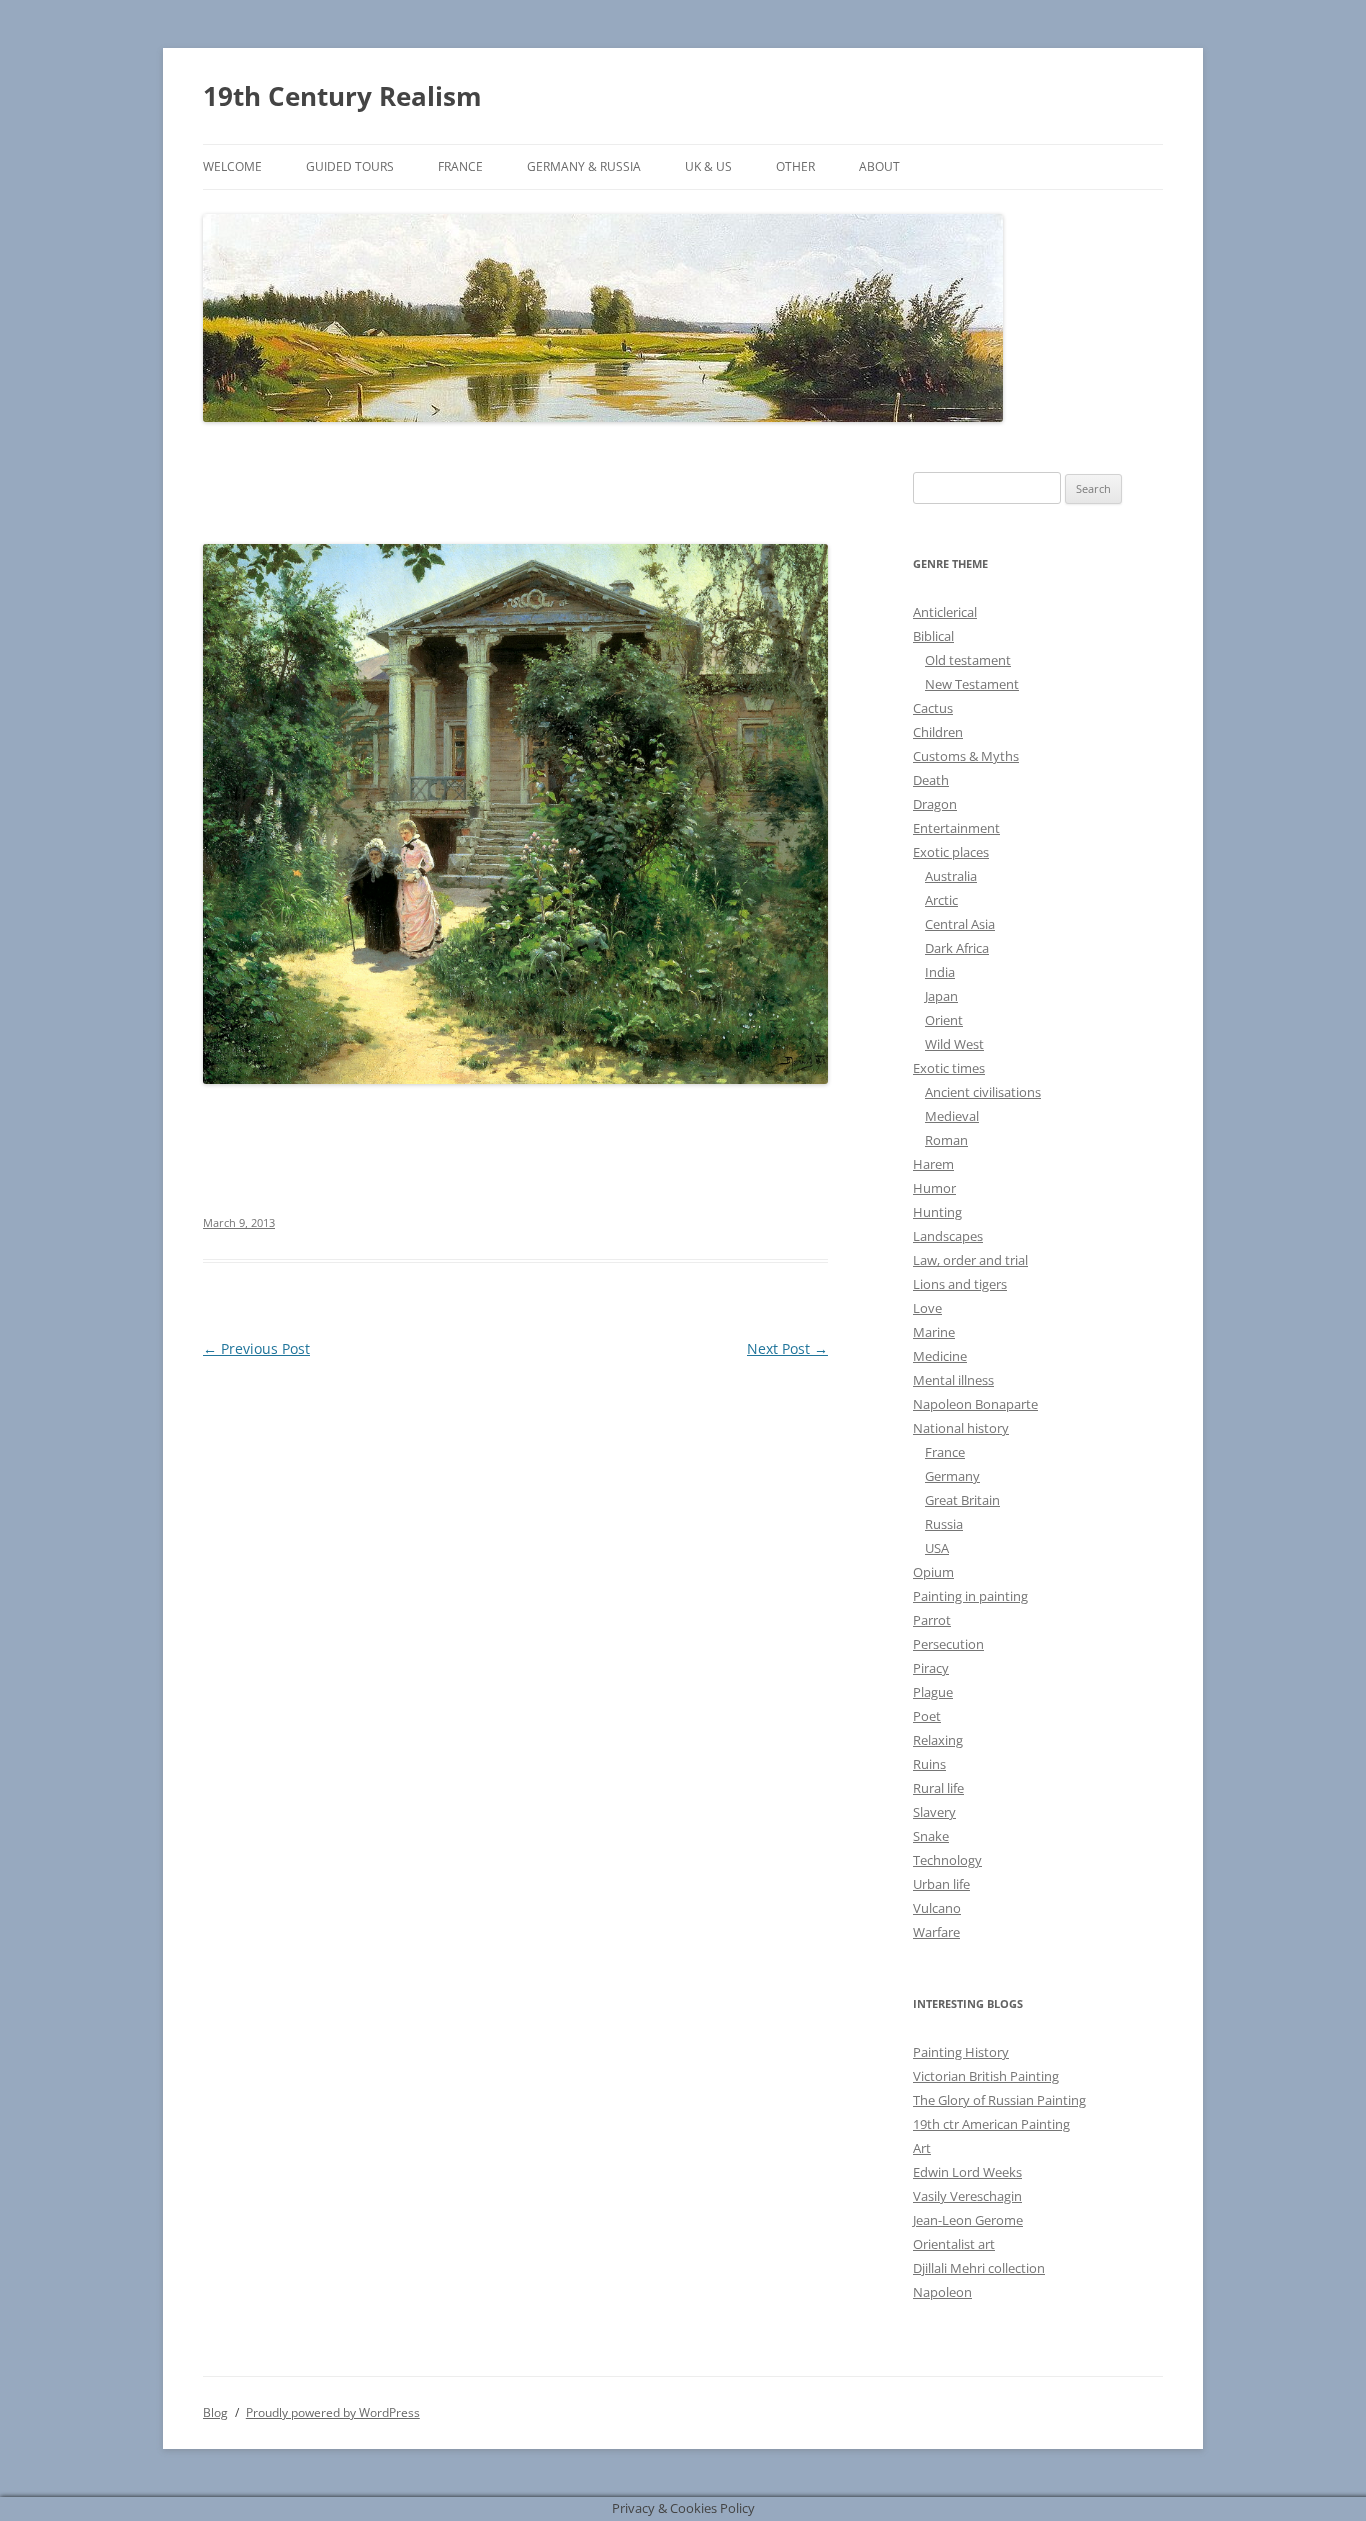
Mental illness (953, 1380)
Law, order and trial (970, 1260)
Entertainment (956, 828)
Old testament (968, 660)
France (460, 166)
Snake (931, 1836)
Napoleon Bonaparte (975, 1404)
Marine (934, 1332)
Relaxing (938, 1740)
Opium (933, 1572)
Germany (952, 1476)
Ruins (929, 1764)
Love (927, 1308)
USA (937, 1548)
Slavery (934, 1812)
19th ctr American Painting (991, 2124)
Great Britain (962, 1500)
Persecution (948, 1644)
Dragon (935, 804)
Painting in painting (970, 1596)
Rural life (938, 1788)
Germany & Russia (584, 166)
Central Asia (960, 924)
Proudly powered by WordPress (333, 2412)
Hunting (937, 1212)
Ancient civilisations (983, 1092)
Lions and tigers (960, 1284)
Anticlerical (945, 612)
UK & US (708, 166)
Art (922, 2148)
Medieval (952, 1116)
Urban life (941, 1884)
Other (795, 166)
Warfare (936, 1932)
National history (961, 1428)
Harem (933, 1164)
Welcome (232, 166)
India (940, 972)
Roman (946, 1140)
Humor (934, 1188)
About (879, 166)
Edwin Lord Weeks (967, 2172)
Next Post (787, 1348)
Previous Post (256, 1348)
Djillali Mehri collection (979, 2268)
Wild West (954, 1044)
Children (938, 732)
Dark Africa (957, 948)
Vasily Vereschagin (967, 2196)
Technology (947, 1860)
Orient (944, 1020)
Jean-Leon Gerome (968, 2220)
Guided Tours (350, 166)
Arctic (941, 900)
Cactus (933, 708)
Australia (951, 876)
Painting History (961, 2052)
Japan (941, 996)
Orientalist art (954, 2244)
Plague (933, 1692)
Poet (927, 1716)
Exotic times (949, 1068)
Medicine (940, 1356)
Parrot (932, 1620)
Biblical (933, 636)
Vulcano (937, 1908)
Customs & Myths (966, 756)
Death (931, 780)
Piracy (931, 1668)
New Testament (972, 684)
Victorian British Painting (986, 2076)
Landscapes (948, 1236)
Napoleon (942, 2292)
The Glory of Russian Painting (999, 2100)
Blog (215, 2412)
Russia (944, 1524)
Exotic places (951, 852)
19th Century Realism (342, 96)
